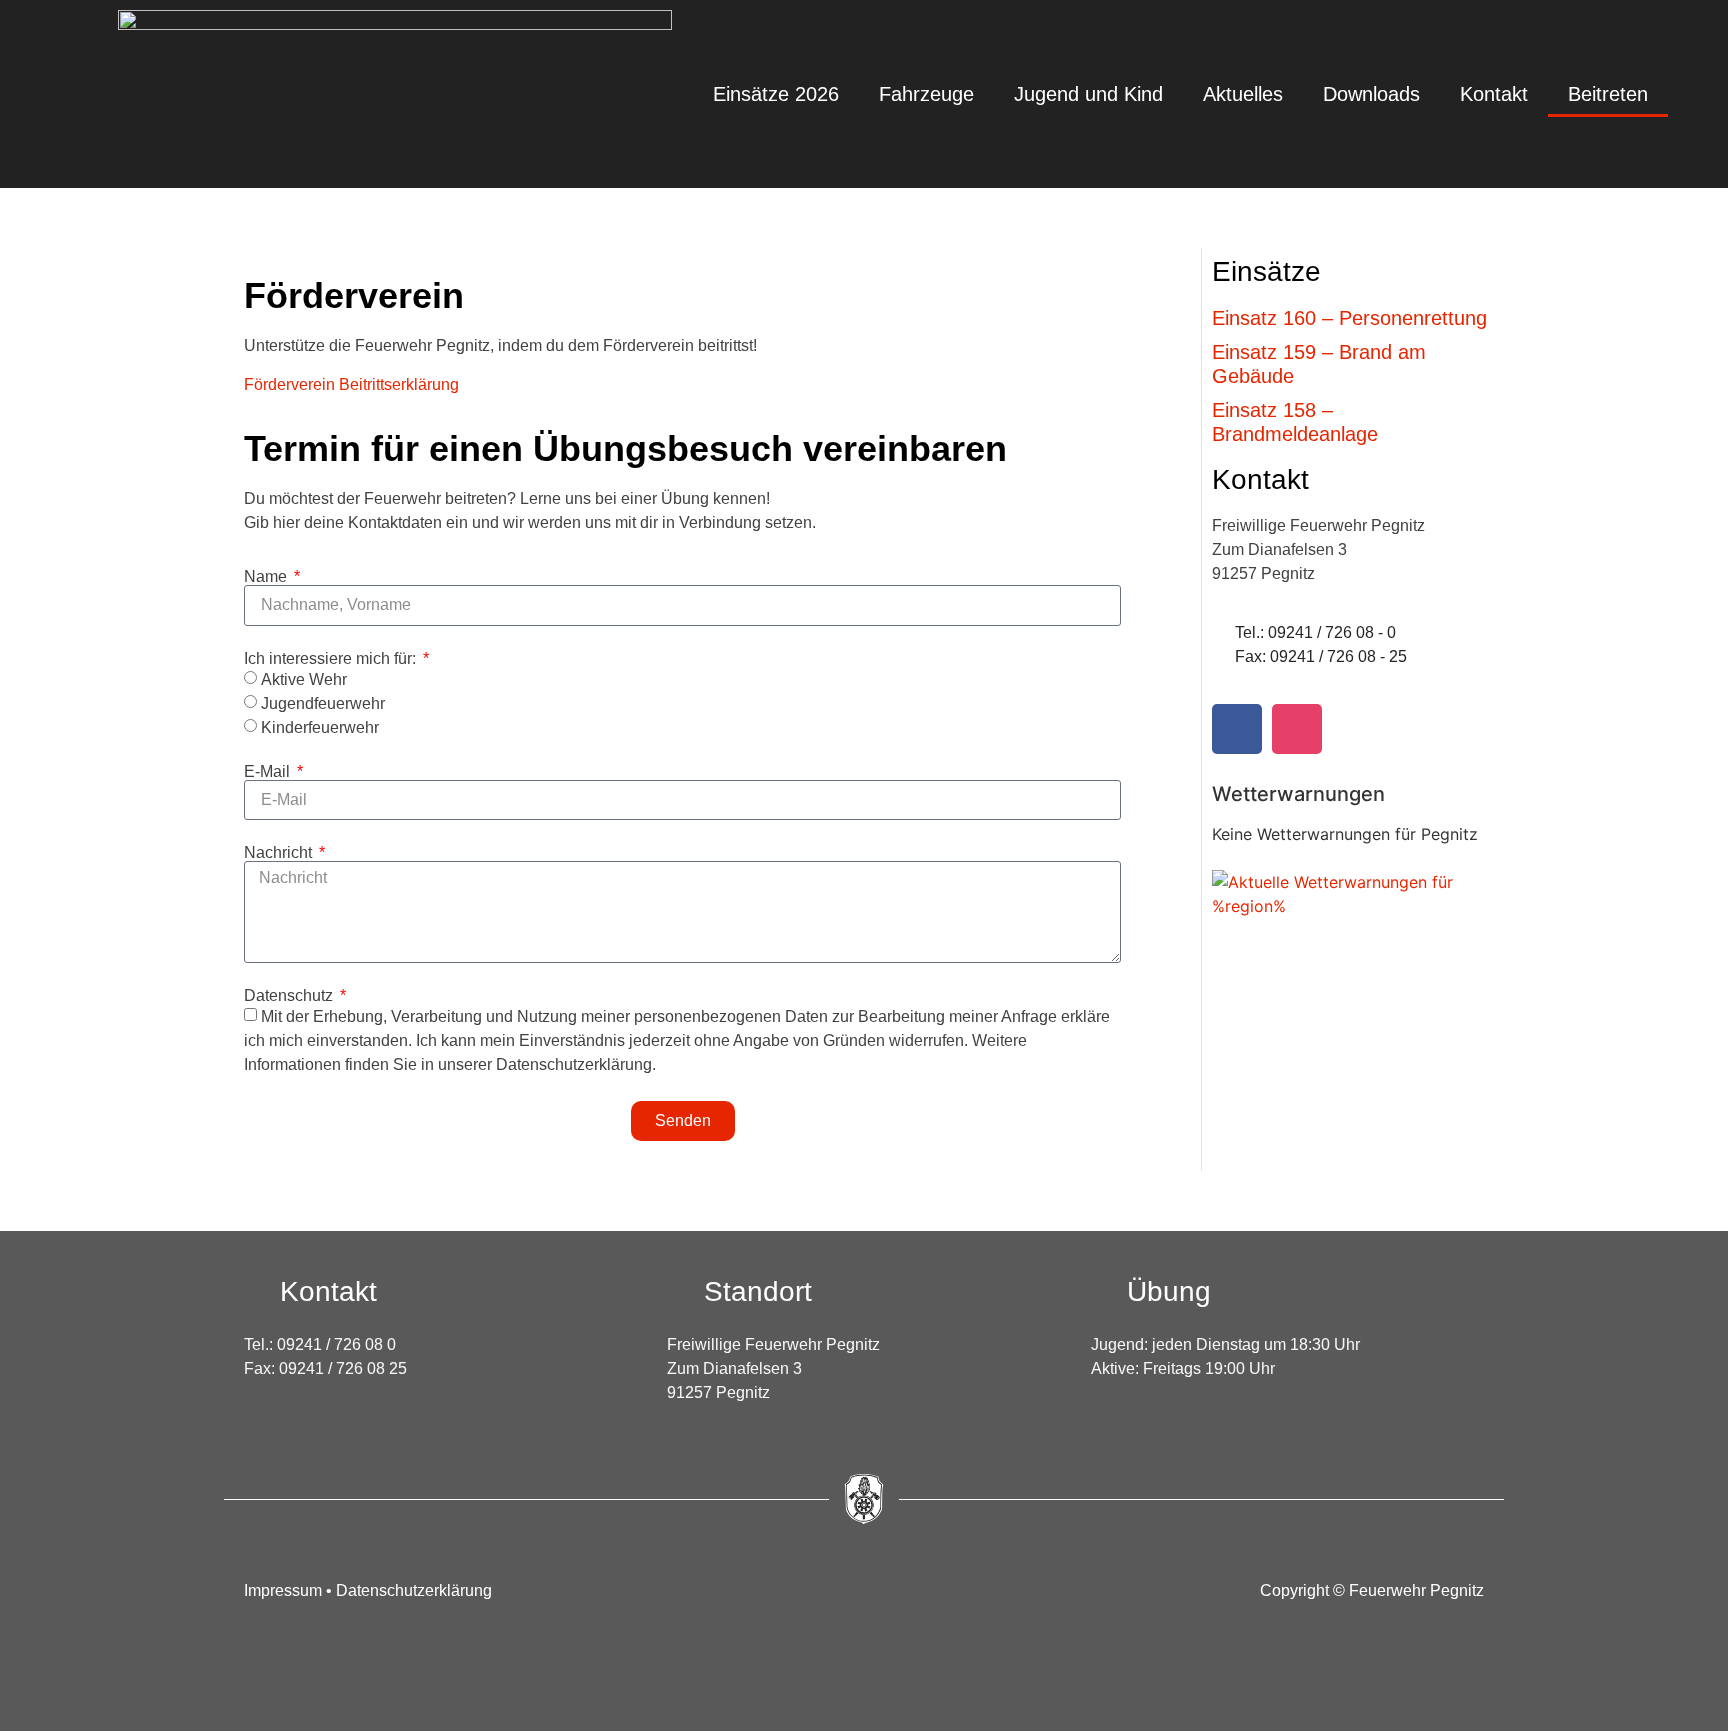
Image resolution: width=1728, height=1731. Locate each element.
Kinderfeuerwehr (320, 727)
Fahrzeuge (926, 94)
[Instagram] (1297, 729)
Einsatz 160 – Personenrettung (1349, 318)
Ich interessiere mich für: (332, 659)
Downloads (1371, 94)
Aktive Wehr (304, 679)
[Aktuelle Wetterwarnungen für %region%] (1358, 906)
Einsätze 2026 (776, 94)
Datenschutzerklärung (414, 1590)
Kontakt (1494, 94)
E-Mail (269, 772)
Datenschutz (290, 996)
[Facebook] (1237, 729)
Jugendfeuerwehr (323, 703)
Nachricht (280, 853)
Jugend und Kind (1088, 94)
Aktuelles (1243, 94)
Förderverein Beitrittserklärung (351, 384)
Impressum (285, 1590)
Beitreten (1608, 94)
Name (267, 577)
